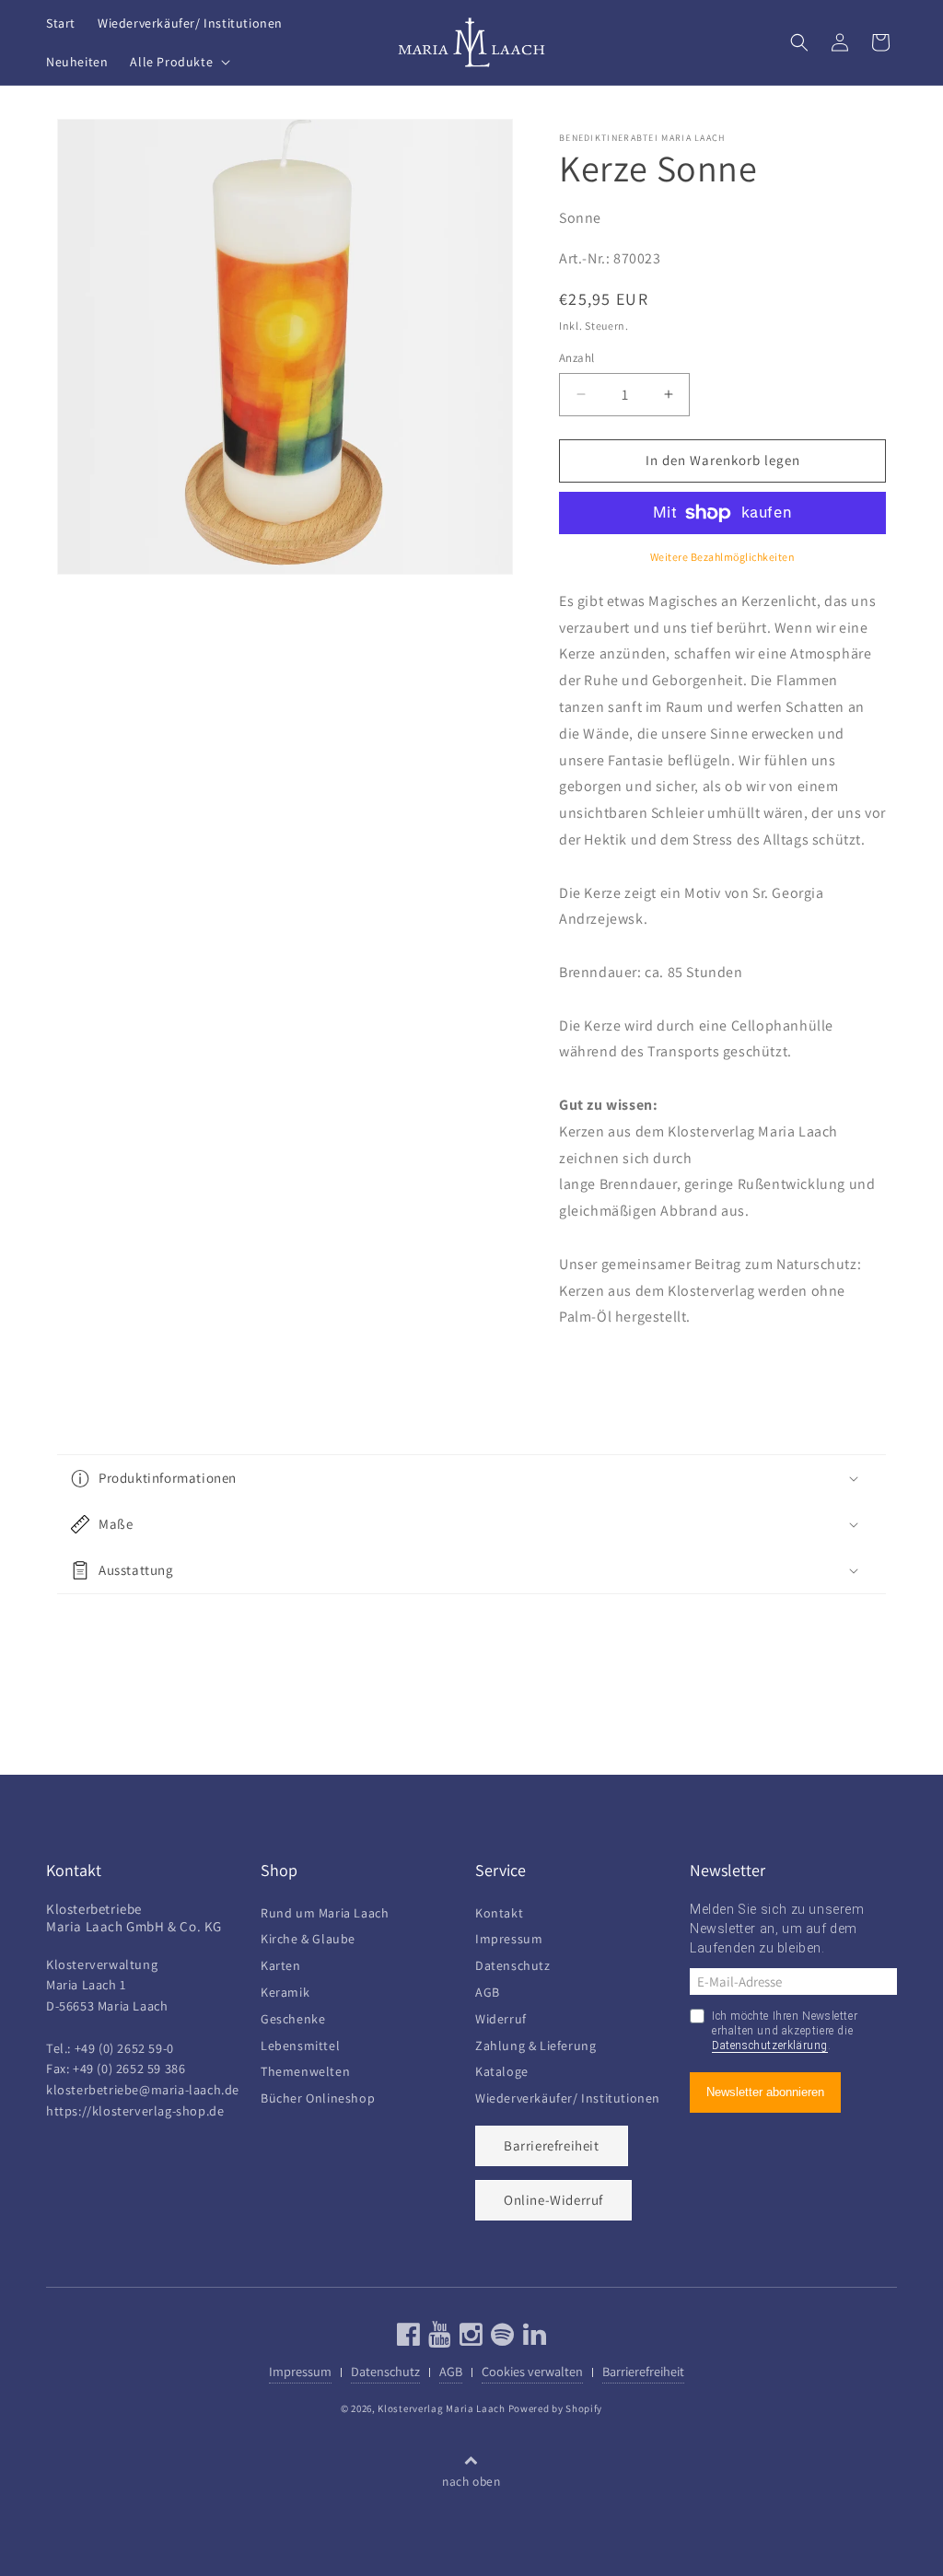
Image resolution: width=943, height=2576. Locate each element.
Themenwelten (305, 2069)
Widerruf (501, 2017)
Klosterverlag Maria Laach (442, 2408)
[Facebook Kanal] (409, 2339)
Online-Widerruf (553, 2200)
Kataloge (502, 2069)
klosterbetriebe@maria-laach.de (143, 2089)
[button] (178, 62)
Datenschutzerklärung (770, 2046)
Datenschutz (513, 1963)
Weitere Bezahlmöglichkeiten (723, 557)
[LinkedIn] (533, 2339)
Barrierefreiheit (552, 2145)
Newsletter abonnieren (765, 2092)
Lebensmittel (300, 2043)
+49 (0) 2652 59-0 (124, 2048)
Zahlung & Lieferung (536, 2043)
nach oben (471, 2481)
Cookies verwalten (532, 2371)
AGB (488, 1990)
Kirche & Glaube (308, 1936)
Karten (281, 1963)
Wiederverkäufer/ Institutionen (568, 2096)
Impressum (509, 1936)
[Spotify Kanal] (501, 2339)
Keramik (285, 1990)
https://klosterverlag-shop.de (135, 2110)
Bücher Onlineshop (318, 2096)
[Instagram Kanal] (469, 2339)
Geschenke (293, 2017)
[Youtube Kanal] (438, 2339)
